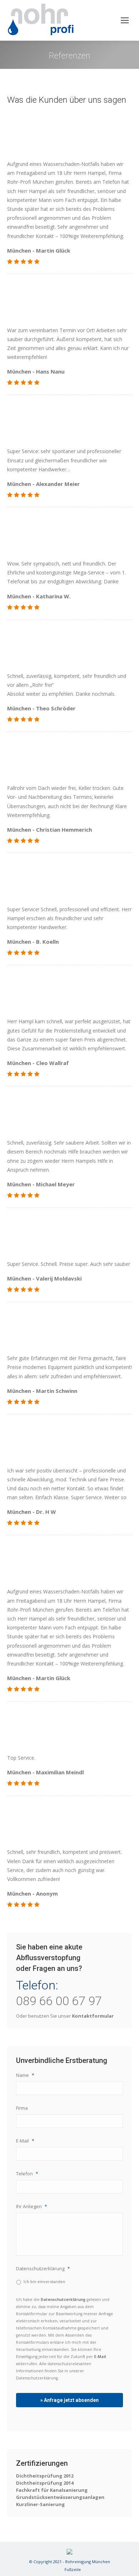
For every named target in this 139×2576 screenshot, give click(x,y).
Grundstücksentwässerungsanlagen (60, 2497)
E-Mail (25, 2141)
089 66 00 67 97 (59, 2001)
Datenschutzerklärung (43, 2269)
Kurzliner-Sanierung (40, 2504)
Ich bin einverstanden (44, 2281)
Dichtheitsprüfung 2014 (45, 2483)
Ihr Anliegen (32, 2207)
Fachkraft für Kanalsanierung (52, 2490)
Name (25, 2075)
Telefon (27, 2174)
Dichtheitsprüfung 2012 (45, 2476)
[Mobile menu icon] (125, 20)
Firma (22, 2108)
